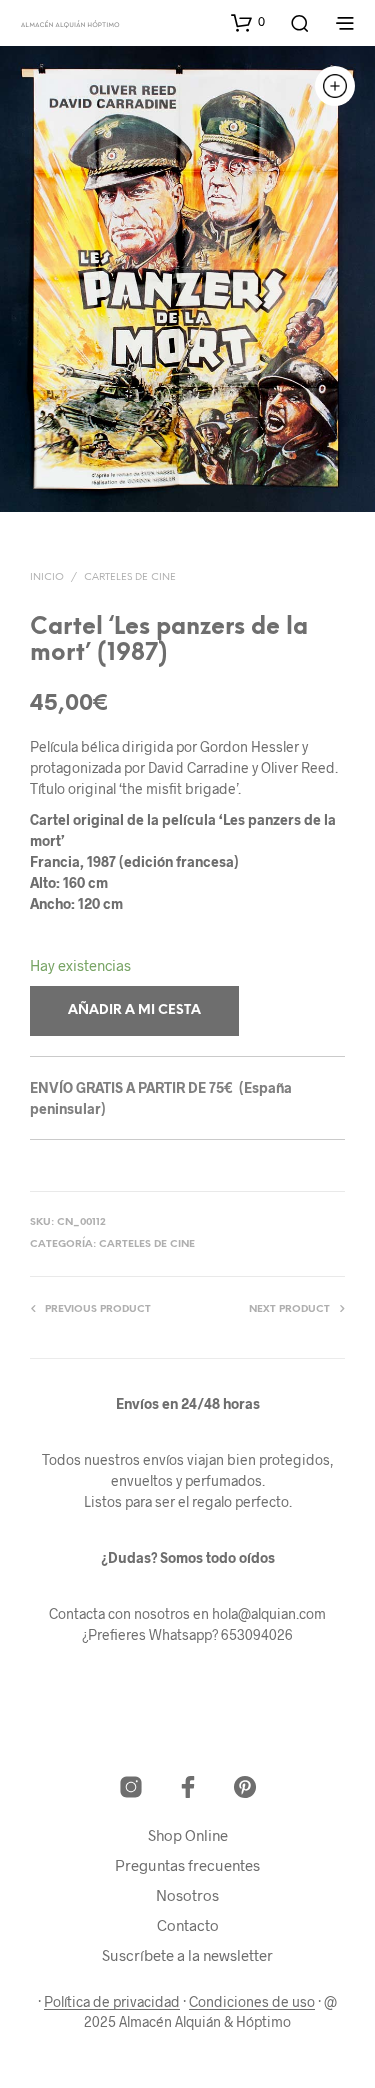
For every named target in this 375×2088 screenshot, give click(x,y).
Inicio (47, 577)
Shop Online (188, 1835)
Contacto (188, 1925)
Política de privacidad (112, 2002)
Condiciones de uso (252, 2002)
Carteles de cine (130, 577)
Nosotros (187, 1895)
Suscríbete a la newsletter (187, 1955)
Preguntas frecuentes (187, 1865)
